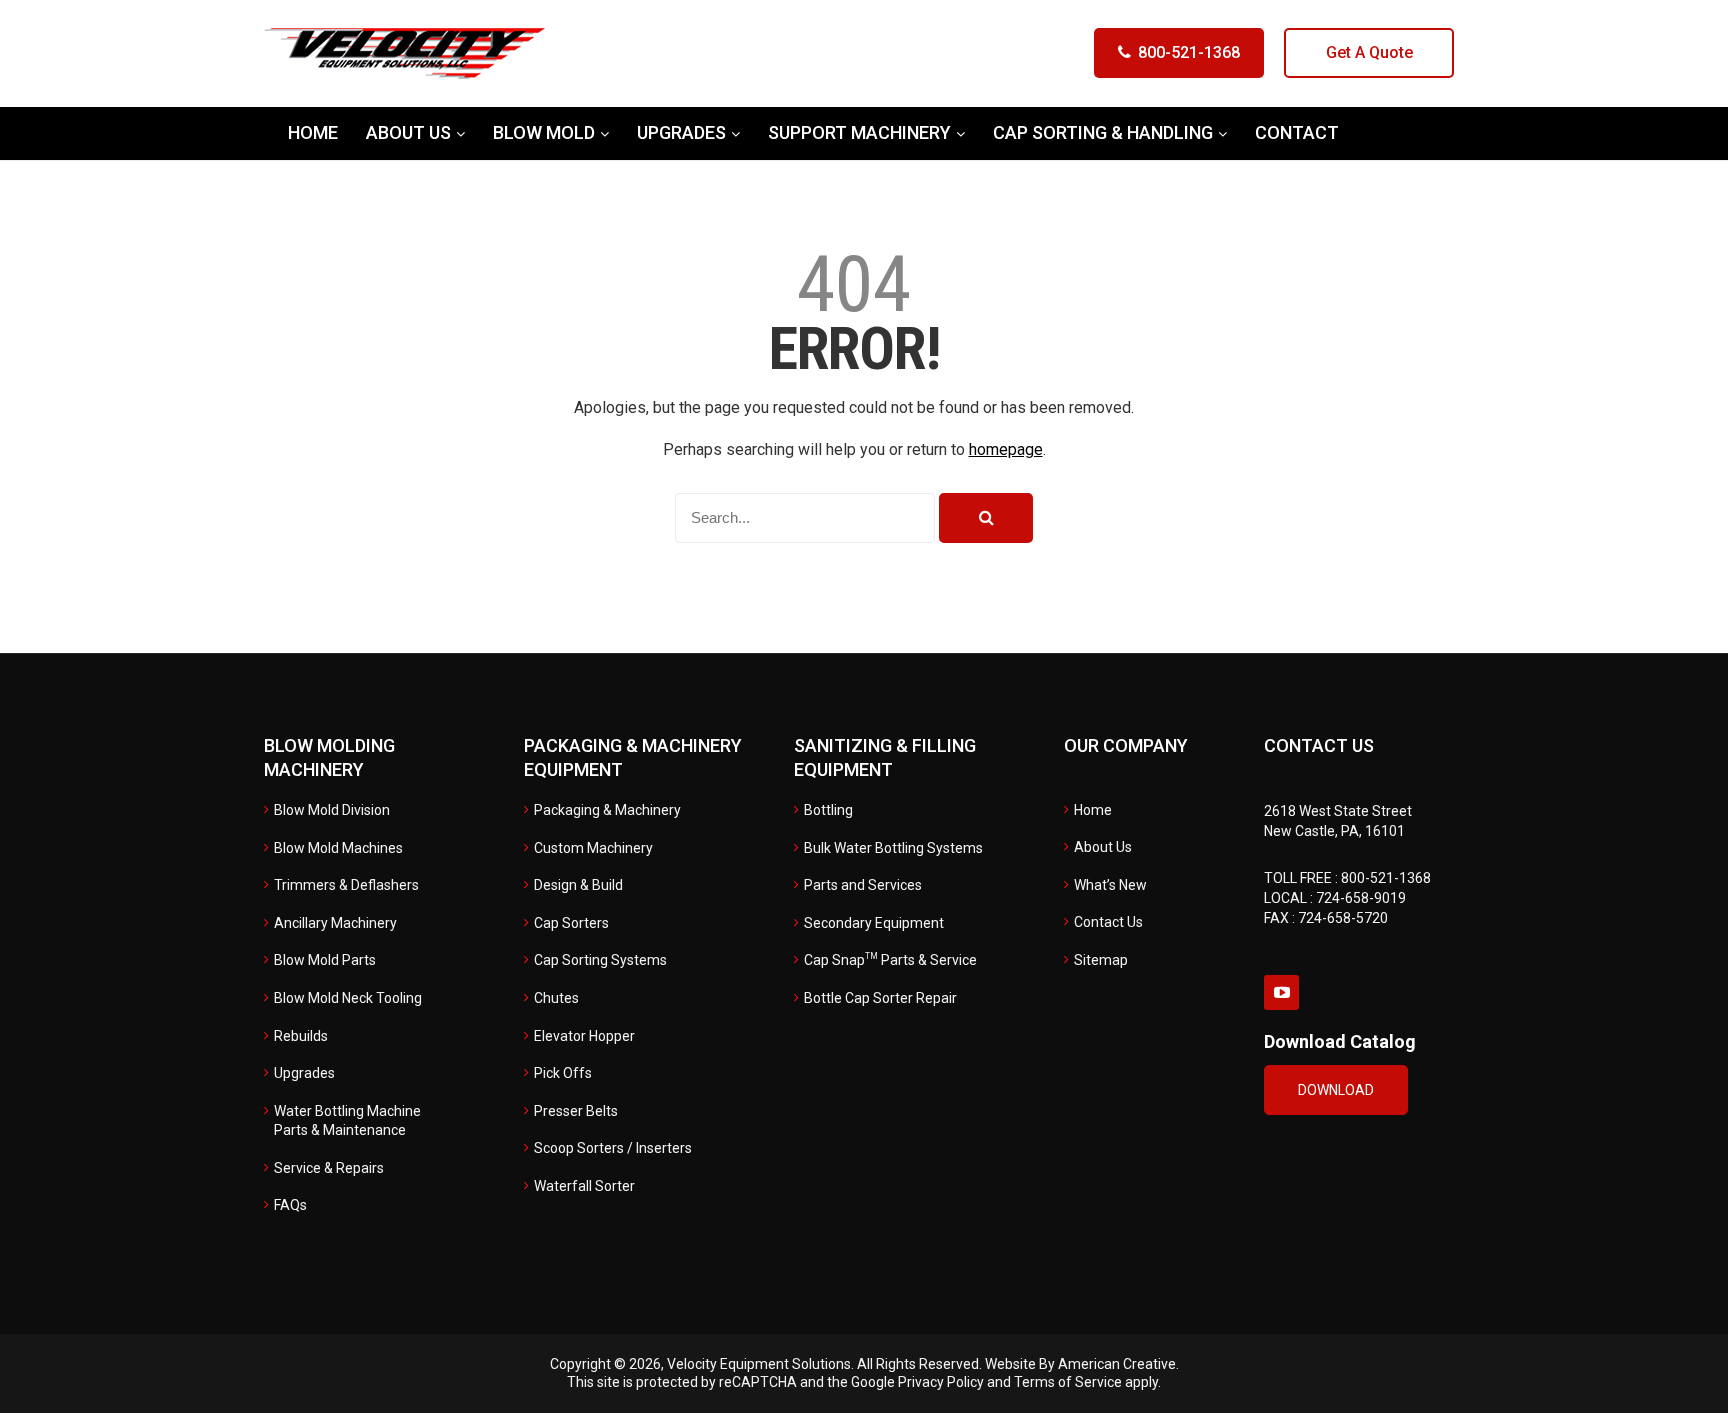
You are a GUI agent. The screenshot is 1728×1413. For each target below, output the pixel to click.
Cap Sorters (571, 923)
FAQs (290, 1205)
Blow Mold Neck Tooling (348, 998)
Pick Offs (563, 1073)
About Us (1103, 847)
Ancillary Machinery (335, 923)
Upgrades (304, 1073)
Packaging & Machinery (607, 810)
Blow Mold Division (332, 810)
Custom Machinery (593, 848)
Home (1093, 810)
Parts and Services (863, 885)
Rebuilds (301, 1036)
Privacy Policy (941, 1382)
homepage (1006, 449)
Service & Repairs (329, 1168)
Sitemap (1101, 960)
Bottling (828, 810)
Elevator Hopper (584, 1036)
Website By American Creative (1080, 1364)
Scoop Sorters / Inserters (613, 1148)
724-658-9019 (1361, 898)
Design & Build (578, 885)
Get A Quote (1369, 52)
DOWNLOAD (1336, 1090)
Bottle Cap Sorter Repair (880, 998)
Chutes (556, 998)
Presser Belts (576, 1111)
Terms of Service (1068, 1382)
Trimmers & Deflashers (346, 885)
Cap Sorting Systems (600, 960)
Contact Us (1108, 922)
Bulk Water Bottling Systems (893, 848)
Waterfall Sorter (584, 1186)
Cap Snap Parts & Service (890, 960)
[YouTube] (1281, 992)
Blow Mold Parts (325, 960)
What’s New (1110, 885)
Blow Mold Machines (338, 848)
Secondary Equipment (874, 923)
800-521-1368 (1189, 52)
